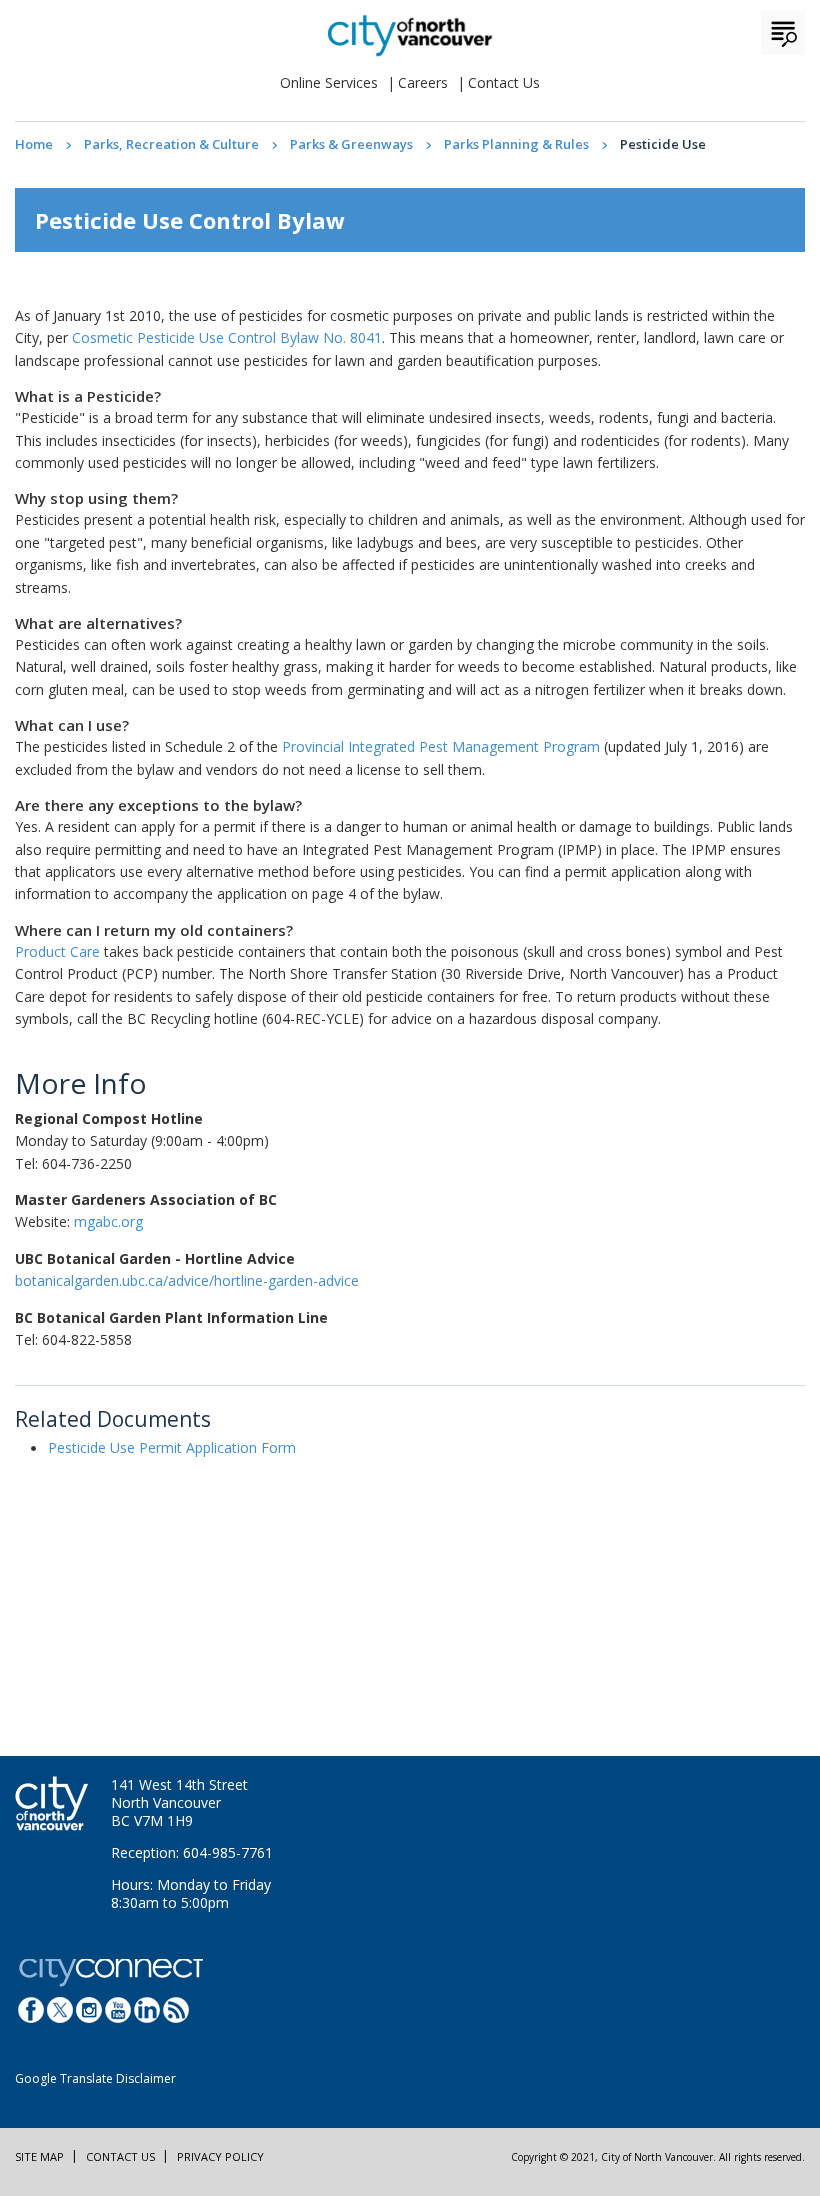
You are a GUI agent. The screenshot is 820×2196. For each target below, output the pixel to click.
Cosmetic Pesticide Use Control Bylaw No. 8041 (227, 337)
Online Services (329, 82)
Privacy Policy (220, 2156)
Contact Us (504, 82)
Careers (423, 82)
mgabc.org (108, 1221)
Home (34, 144)
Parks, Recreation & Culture (171, 144)
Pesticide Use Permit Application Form (172, 1447)
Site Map (39, 2156)
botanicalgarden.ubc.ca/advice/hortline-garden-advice (187, 1280)
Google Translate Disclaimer (95, 2078)
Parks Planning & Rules (516, 144)
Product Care (57, 951)
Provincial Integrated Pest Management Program (441, 746)
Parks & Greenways (351, 144)
